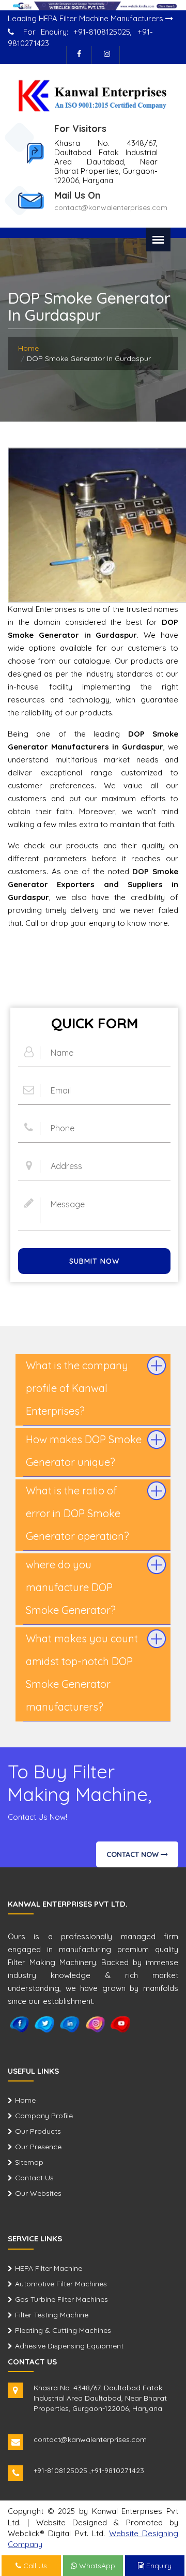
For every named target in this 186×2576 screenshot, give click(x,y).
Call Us (34, 2566)
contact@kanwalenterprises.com (111, 207)
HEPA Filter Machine (49, 2268)
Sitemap (29, 2162)
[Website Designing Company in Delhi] (93, 5)
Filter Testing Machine (52, 2315)
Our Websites (38, 2193)
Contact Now (134, 1854)
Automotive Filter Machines (61, 2284)
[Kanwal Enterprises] (93, 95)
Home (28, 348)
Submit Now (94, 1261)
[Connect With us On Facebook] (79, 55)
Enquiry (158, 2566)
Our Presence (38, 2147)
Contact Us (34, 2178)
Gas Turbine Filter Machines (61, 2299)
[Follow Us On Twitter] (45, 2024)
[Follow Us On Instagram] (107, 55)
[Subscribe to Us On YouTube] (121, 2024)
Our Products (38, 2131)
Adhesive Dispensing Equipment (69, 2346)
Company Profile (44, 2116)
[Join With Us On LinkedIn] (70, 2024)
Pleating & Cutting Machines (63, 2330)
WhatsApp (96, 2566)
